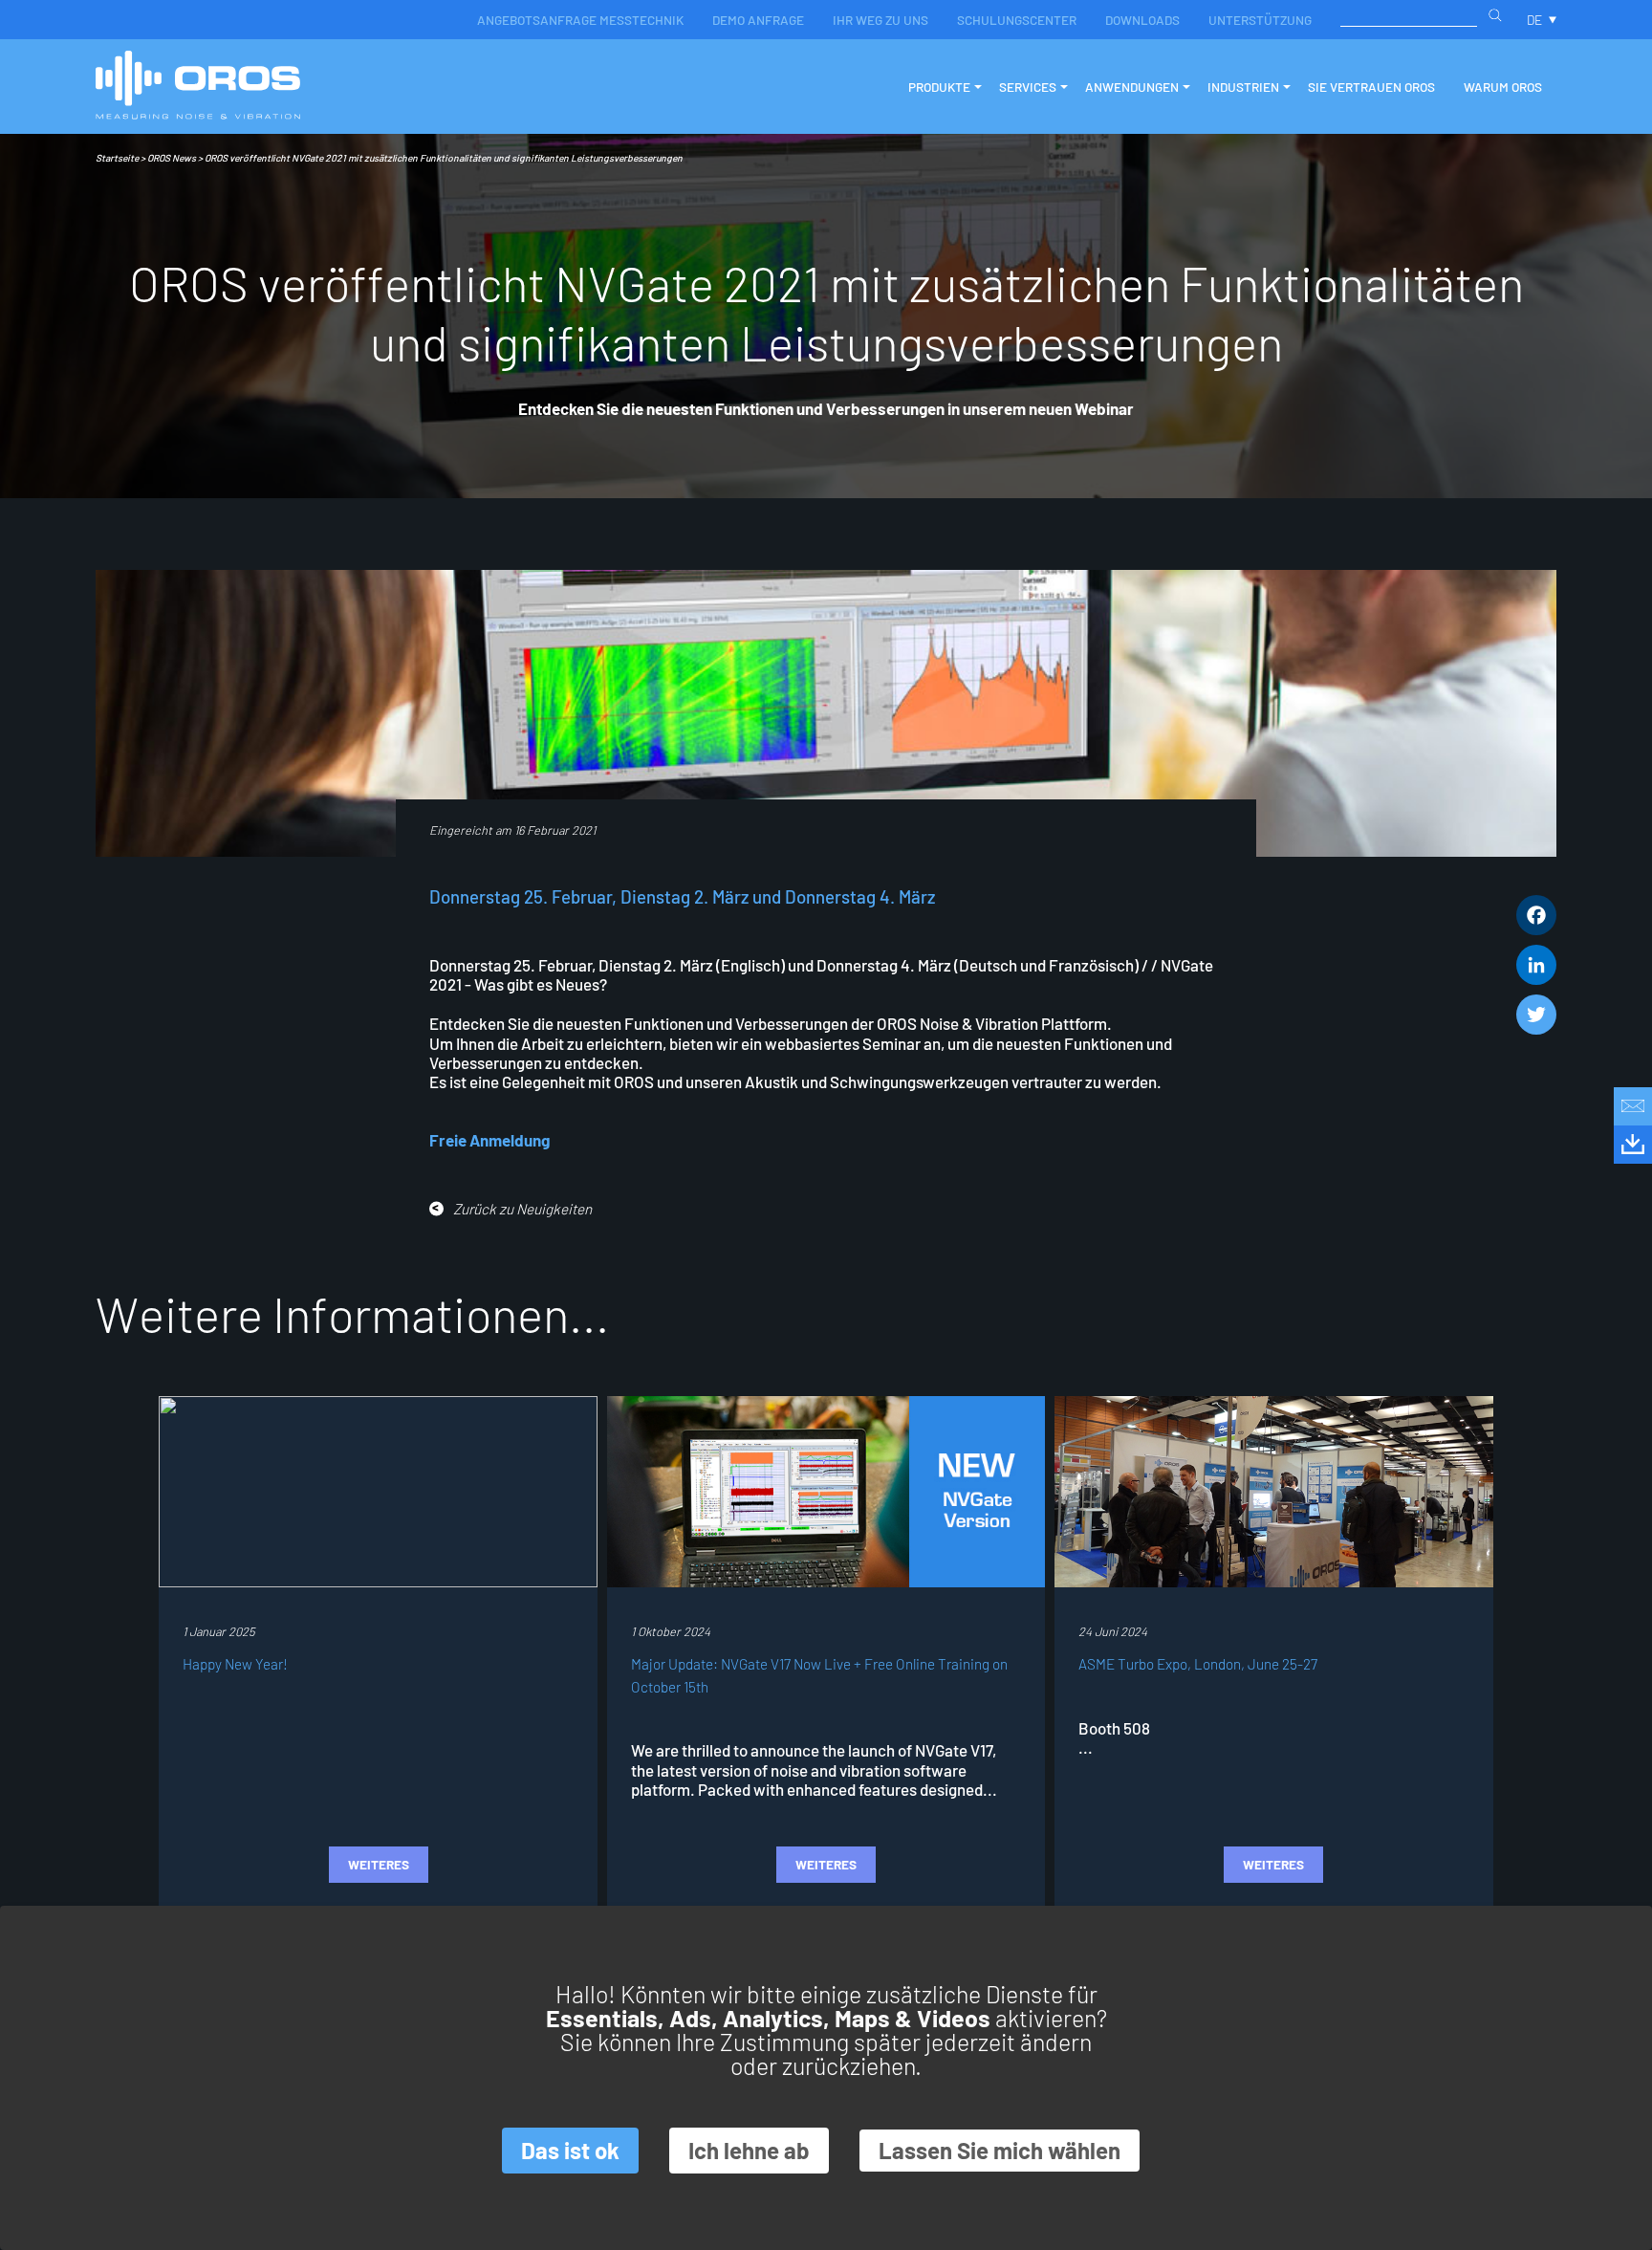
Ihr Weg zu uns (880, 20)
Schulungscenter (1017, 20)
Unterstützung (1260, 20)
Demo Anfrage (758, 20)
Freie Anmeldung (489, 1140)
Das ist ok (570, 2150)
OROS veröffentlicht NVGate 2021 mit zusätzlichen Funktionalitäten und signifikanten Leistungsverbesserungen (444, 158)
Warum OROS (1503, 87)
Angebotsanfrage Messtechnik (580, 20)
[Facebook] (1536, 915)
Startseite (117, 158)
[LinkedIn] (1536, 965)
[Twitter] (1536, 1015)
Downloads (1142, 20)
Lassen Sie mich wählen (1000, 2150)
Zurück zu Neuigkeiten (522, 1209)
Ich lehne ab (749, 2150)
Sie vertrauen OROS (1371, 87)
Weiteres (379, 1864)
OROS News (172, 158)
